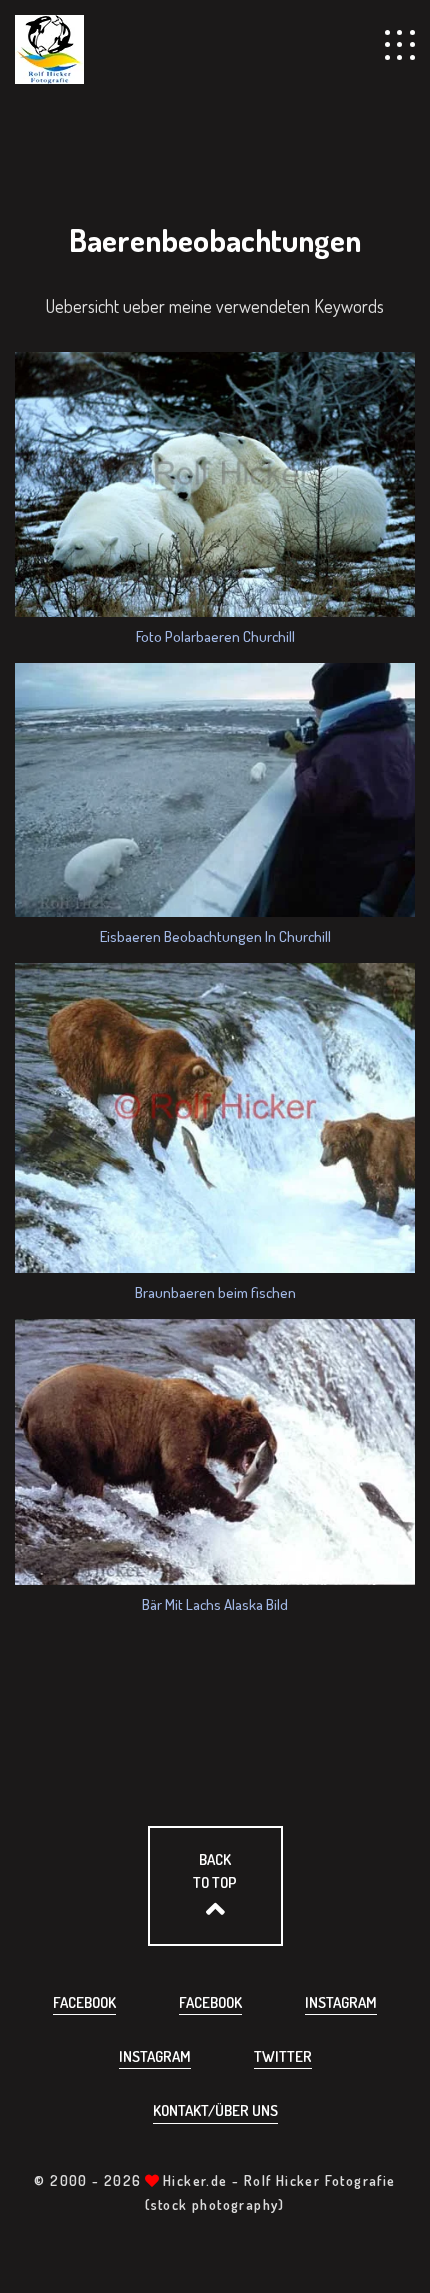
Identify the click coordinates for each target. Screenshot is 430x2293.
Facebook (84, 2002)
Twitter (283, 2056)
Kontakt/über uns (215, 2110)
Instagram (341, 2002)
